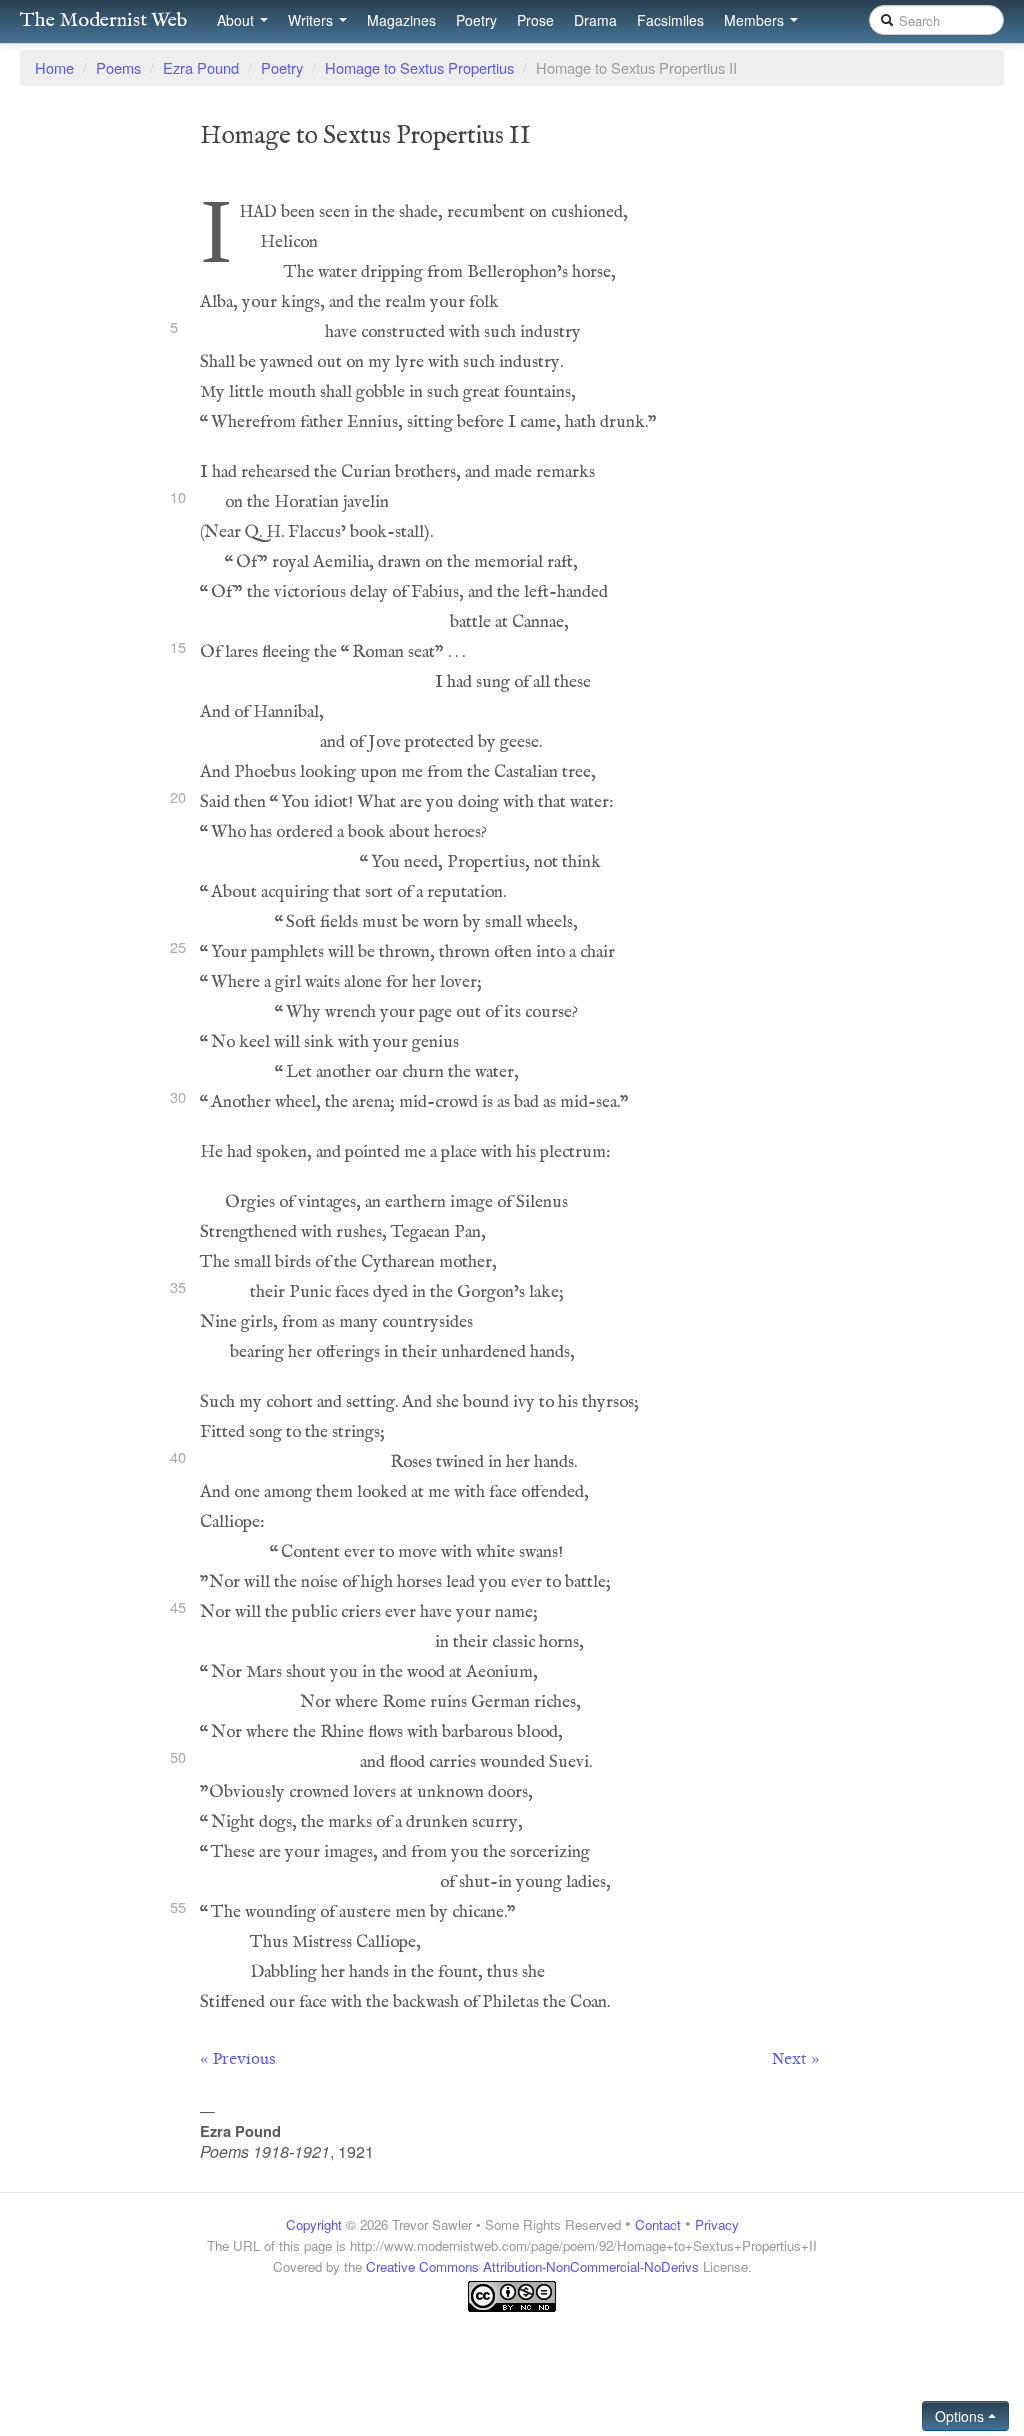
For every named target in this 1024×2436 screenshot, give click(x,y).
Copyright (314, 2224)
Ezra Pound (201, 67)
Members (756, 20)
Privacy (717, 2224)
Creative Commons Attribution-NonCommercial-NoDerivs (532, 2266)
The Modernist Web (103, 20)
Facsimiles (670, 20)
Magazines (401, 20)
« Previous (238, 2059)
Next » (796, 2059)
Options (961, 2416)
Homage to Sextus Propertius (419, 67)
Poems (118, 67)
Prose (535, 20)
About (237, 20)
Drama (595, 20)
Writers (312, 20)
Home (54, 67)
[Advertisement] (512, 2352)
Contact (658, 2224)
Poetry (476, 20)
